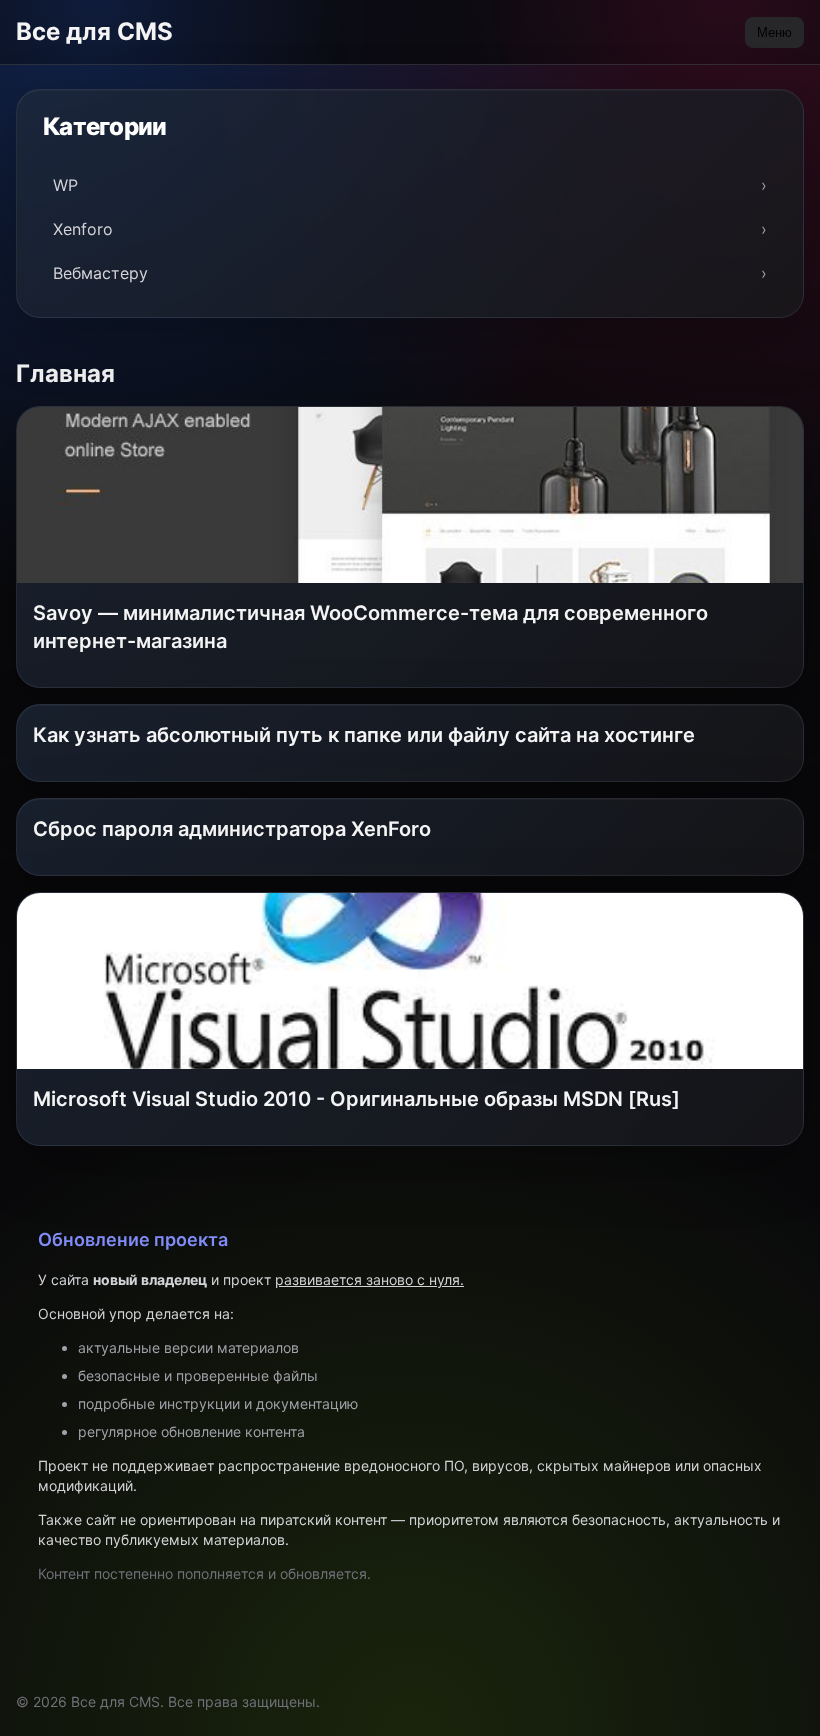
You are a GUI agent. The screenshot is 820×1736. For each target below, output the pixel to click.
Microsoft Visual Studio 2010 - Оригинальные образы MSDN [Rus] (356, 1099)
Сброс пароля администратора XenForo (232, 829)
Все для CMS (94, 31)
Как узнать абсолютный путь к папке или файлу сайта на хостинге (364, 735)
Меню (774, 32)
